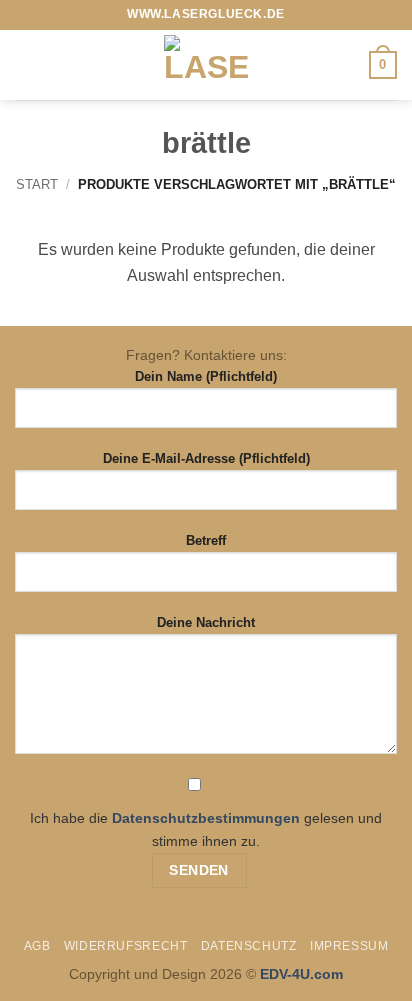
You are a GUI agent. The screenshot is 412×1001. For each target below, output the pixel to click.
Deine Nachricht (206, 622)
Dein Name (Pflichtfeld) (206, 376)
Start (37, 184)
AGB (37, 946)
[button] (27, 64)
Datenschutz (249, 946)
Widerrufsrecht (126, 946)
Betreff (206, 540)
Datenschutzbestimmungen (206, 818)
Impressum (349, 946)
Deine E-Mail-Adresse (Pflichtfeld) (206, 458)
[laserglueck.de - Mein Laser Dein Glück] (206, 65)
